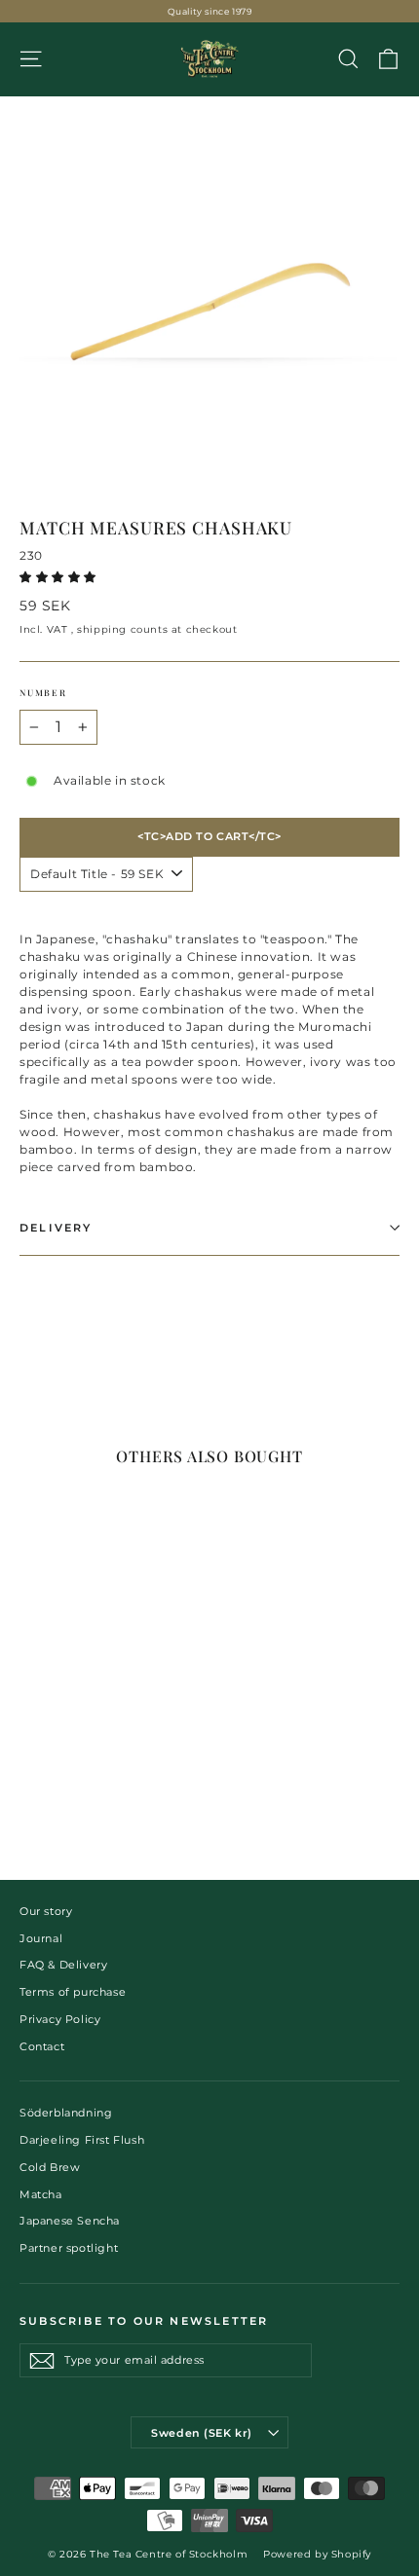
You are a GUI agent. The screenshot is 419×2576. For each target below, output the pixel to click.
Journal (41, 1938)
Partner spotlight (69, 2248)
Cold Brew (50, 2167)
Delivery (56, 1228)
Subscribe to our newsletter (144, 2321)
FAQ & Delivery (63, 1965)
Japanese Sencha (70, 2221)
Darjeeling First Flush (82, 2140)
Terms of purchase (73, 1992)
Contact (42, 2046)
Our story (46, 1911)
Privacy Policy (60, 2019)
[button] (60, 577)
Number (43, 692)
